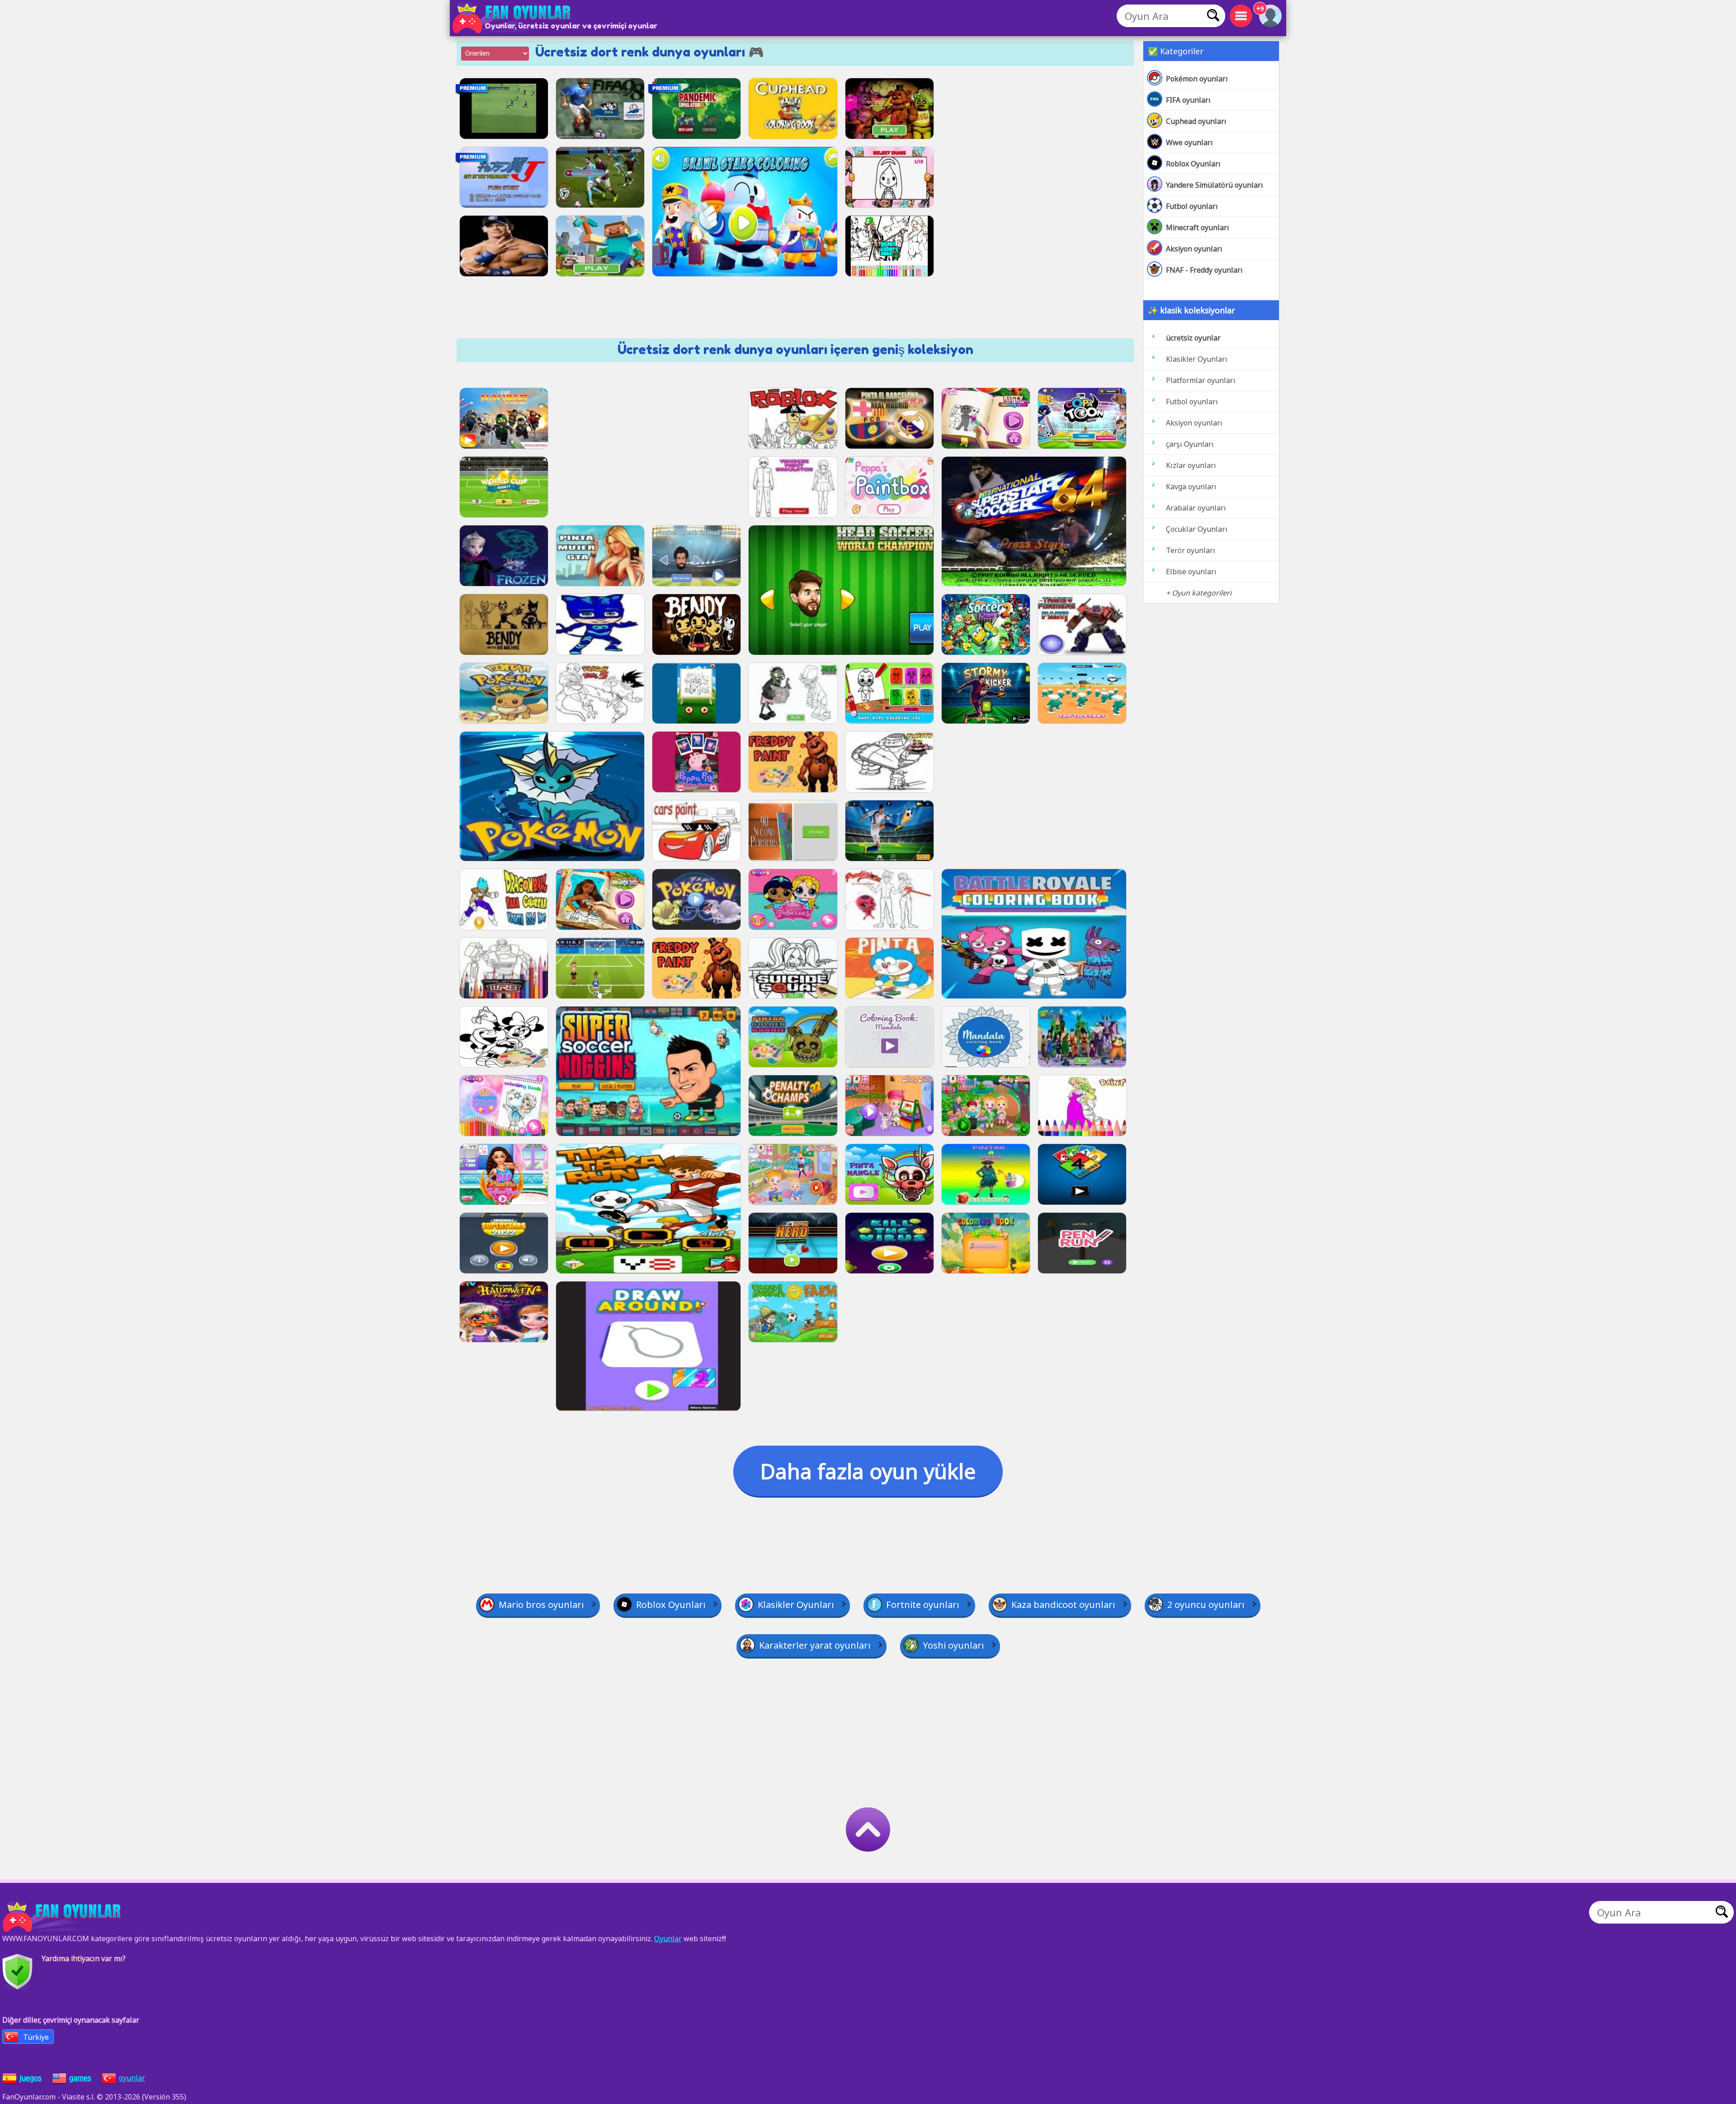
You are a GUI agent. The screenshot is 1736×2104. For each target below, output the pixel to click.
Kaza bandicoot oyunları (1063, 1605)
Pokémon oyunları (1197, 79)
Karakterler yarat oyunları (815, 1645)
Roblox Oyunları (1193, 164)
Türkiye (36, 2037)
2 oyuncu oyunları (1206, 1605)
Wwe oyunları (1189, 142)
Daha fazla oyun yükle (868, 1471)
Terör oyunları (1191, 550)
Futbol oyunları (1192, 206)
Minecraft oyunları (1198, 227)
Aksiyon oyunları (1194, 249)
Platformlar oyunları (1201, 380)
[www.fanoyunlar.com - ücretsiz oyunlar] (63, 1917)
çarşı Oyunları (1190, 444)
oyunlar (132, 2078)
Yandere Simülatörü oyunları (1215, 185)
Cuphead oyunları (1196, 121)
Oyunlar (668, 1939)
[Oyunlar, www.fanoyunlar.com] (513, 18)
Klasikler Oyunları (1197, 359)
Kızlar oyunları (1191, 465)
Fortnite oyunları (923, 1605)
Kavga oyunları (1191, 487)
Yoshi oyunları (953, 1645)
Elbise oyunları (1191, 572)
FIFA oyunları (1188, 100)
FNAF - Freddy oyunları (1204, 270)
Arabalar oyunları (1196, 508)
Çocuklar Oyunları (1197, 529)
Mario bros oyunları (541, 1605)
